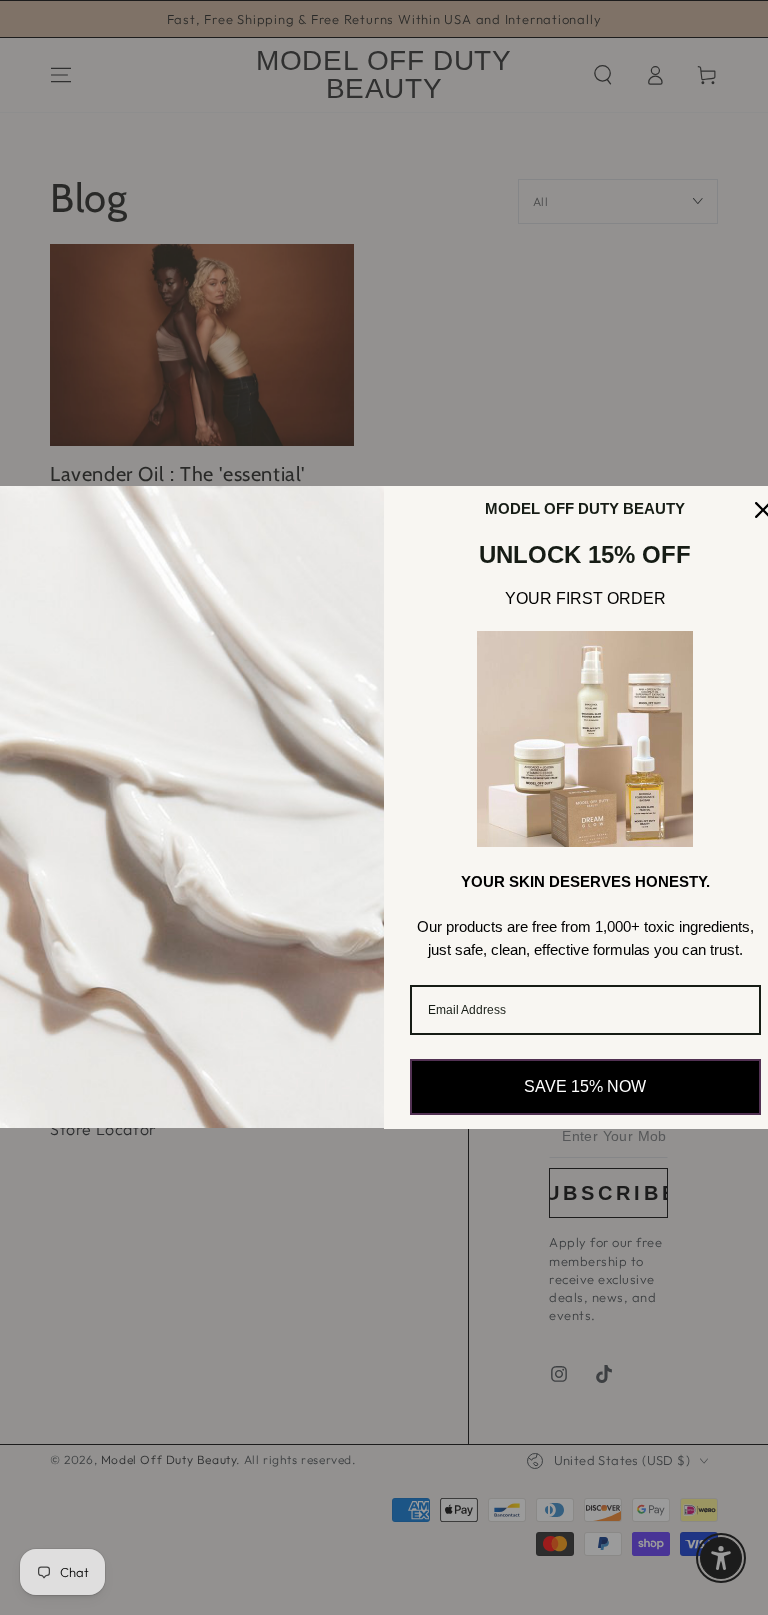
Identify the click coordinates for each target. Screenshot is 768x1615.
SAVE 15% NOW (585, 1086)
